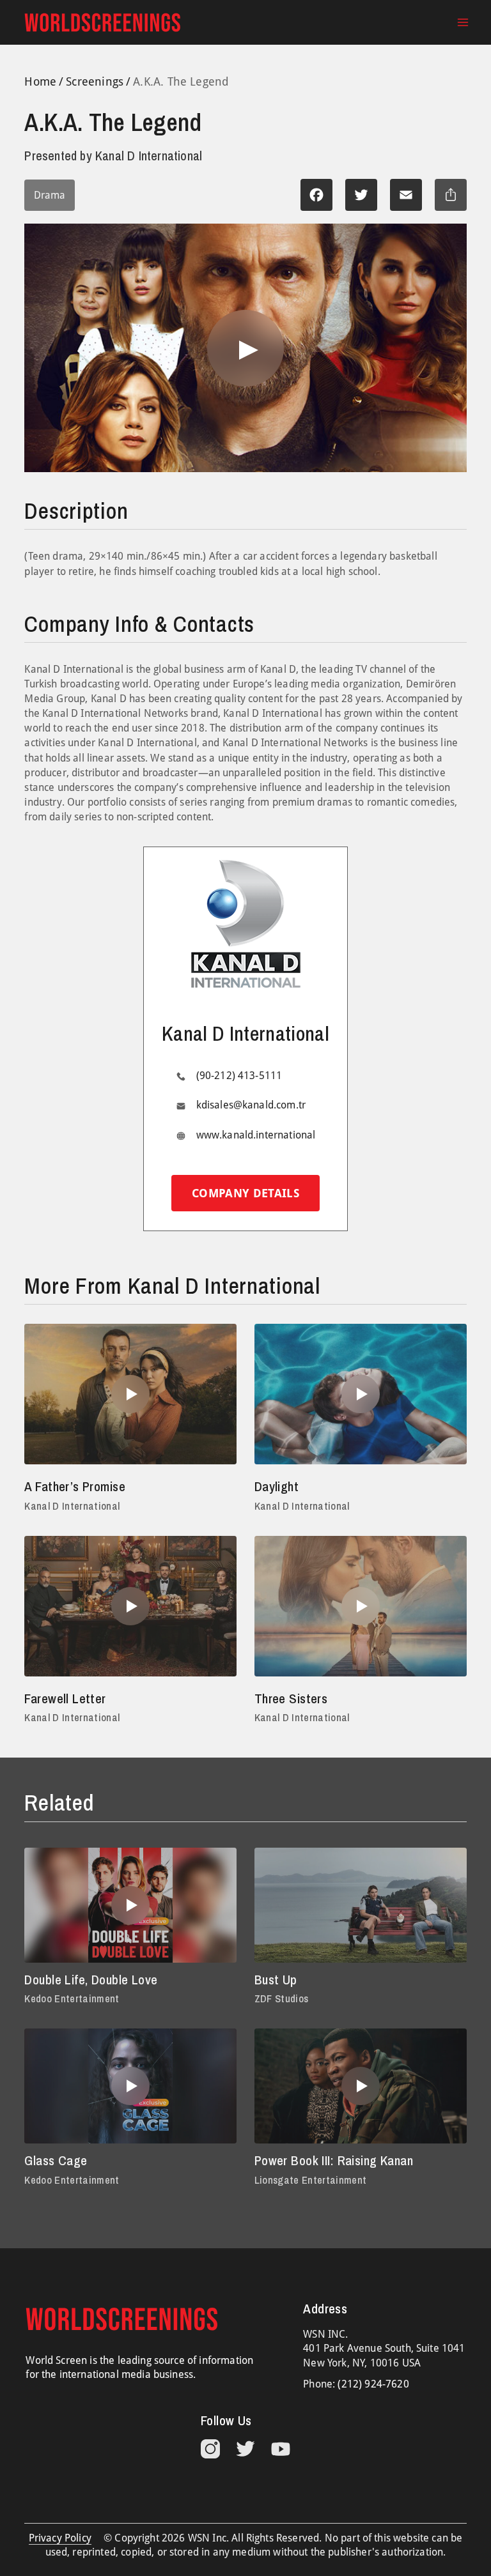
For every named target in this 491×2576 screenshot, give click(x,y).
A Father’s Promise (75, 1486)
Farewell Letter (65, 1698)
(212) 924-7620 (373, 2384)
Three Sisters (291, 1698)
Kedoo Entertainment (72, 1998)
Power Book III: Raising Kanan (334, 2160)
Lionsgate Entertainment (311, 2180)
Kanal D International (72, 1506)
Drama (50, 195)
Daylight (277, 1486)
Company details (245, 1193)
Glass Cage (56, 2160)
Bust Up (276, 1980)
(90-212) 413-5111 (239, 1076)
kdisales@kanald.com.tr (251, 1105)
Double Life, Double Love (91, 1980)
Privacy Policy (60, 2538)
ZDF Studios (282, 1998)
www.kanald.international (256, 1135)
